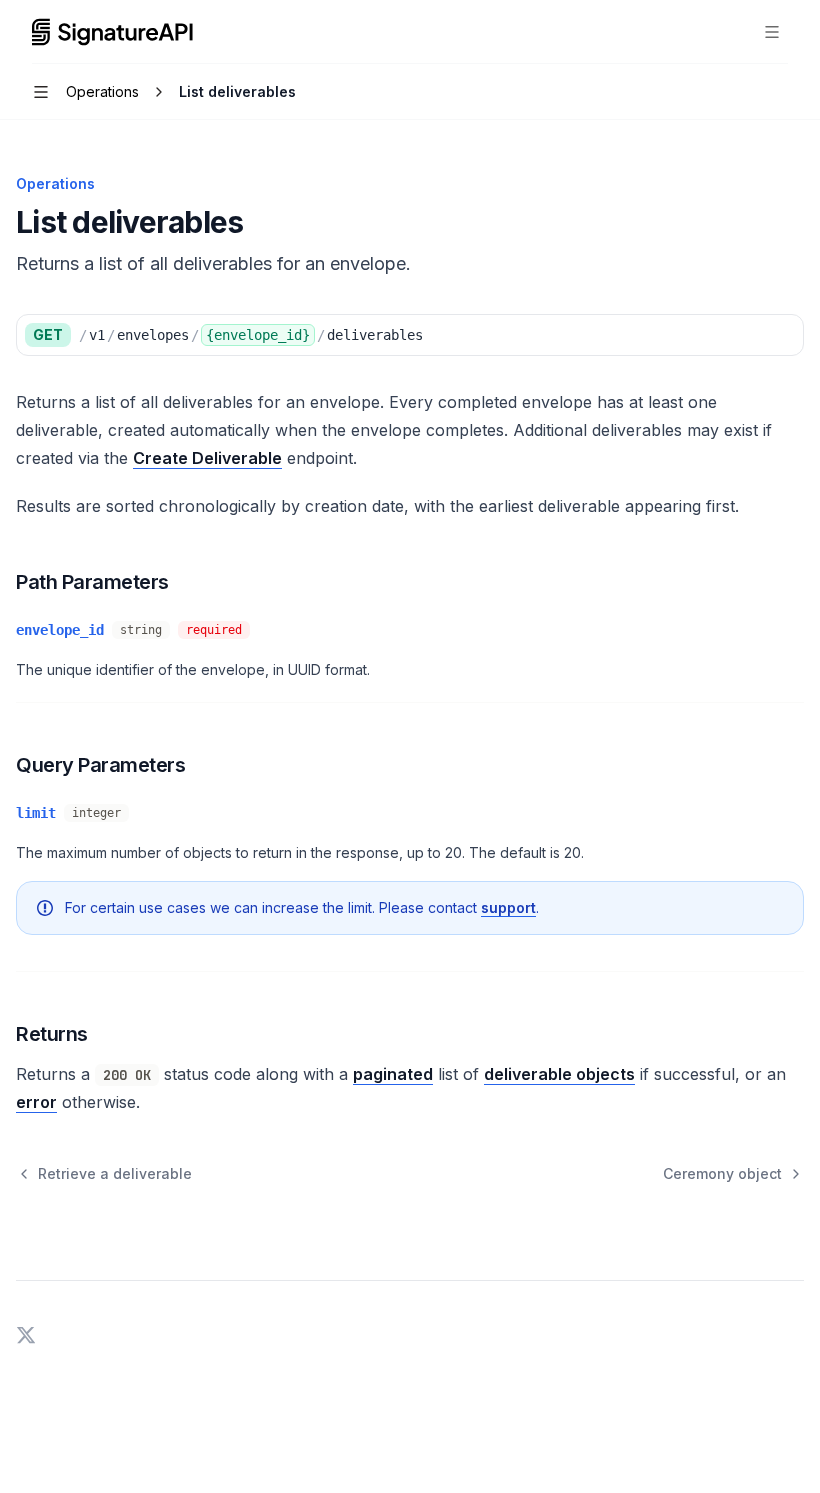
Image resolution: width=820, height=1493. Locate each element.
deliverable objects (559, 1074)
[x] (26, 1333)
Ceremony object (722, 1173)
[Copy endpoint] (783, 335)
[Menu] (772, 32)
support (508, 907)
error (36, 1102)
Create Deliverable (207, 458)
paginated (393, 1074)
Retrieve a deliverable (115, 1173)
